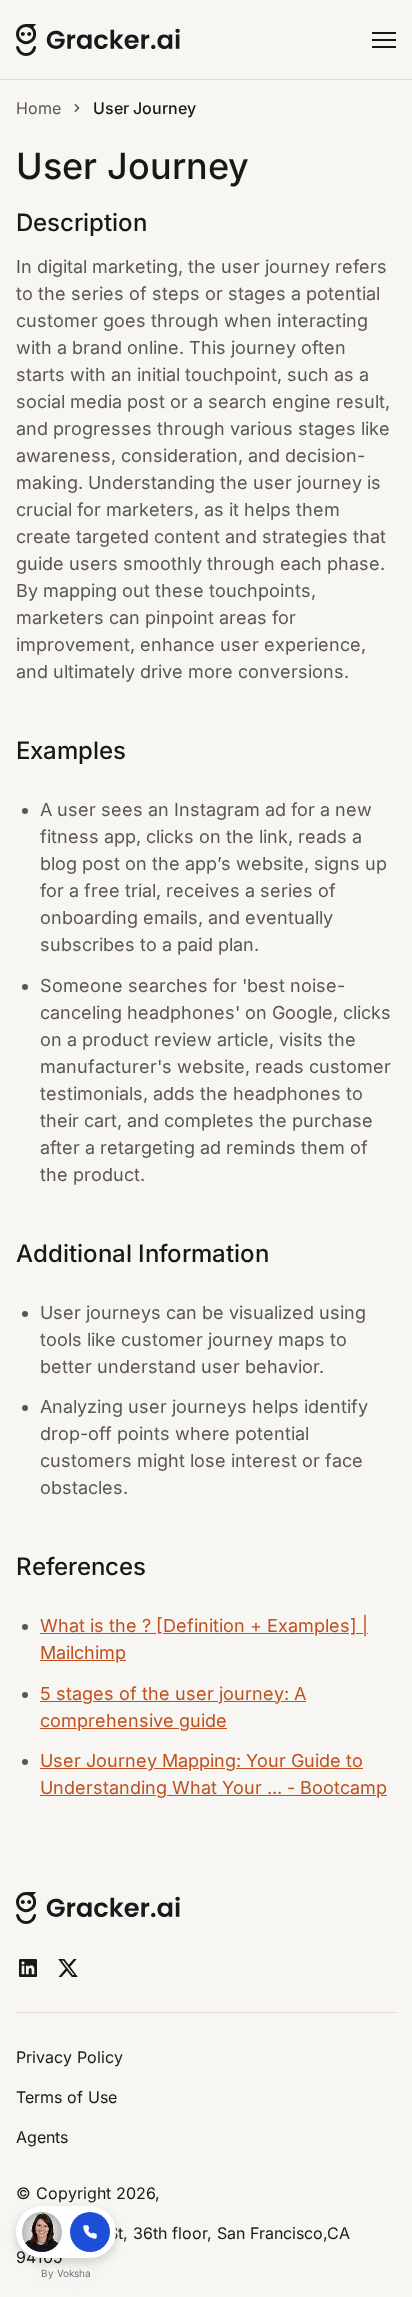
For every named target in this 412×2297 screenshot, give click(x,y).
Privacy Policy (69, 2057)
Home (38, 108)
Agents (42, 2137)
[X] (68, 1968)
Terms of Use (66, 2097)
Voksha (74, 2273)
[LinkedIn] (28, 1968)
